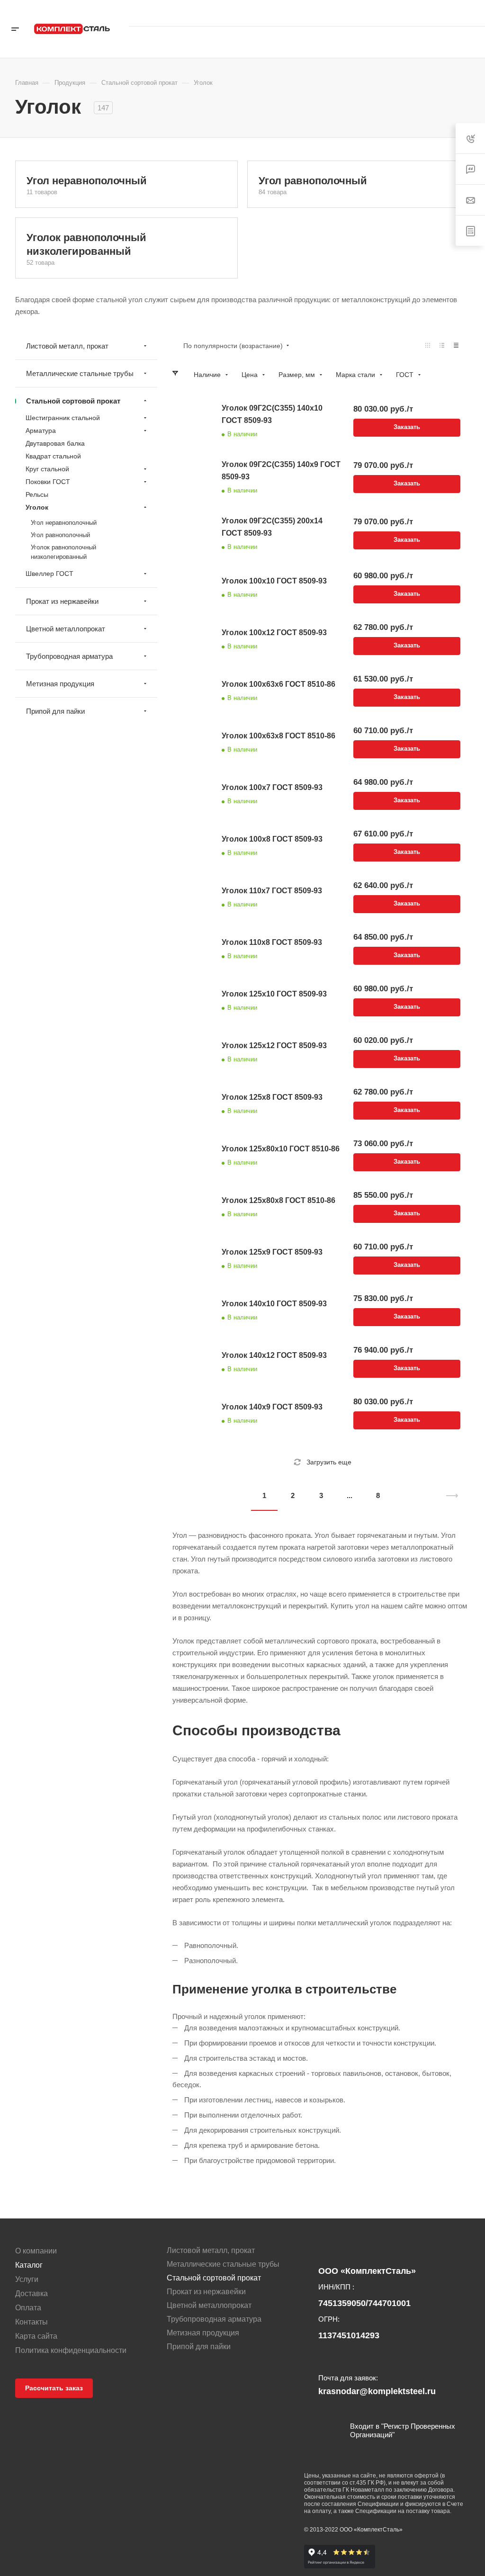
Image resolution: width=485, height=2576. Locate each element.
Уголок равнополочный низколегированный (63, 552)
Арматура (41, 431)
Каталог (29, 2265)
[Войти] (380, 42)
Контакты (31, 2322)
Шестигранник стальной (63, 418)
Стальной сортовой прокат (73, 401)
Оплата (28, 2308)
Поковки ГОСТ (48, 482)
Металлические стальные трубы (80, 373)
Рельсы (37, 494)
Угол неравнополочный (87, 181)
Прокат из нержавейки (62, 601)
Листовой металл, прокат (67, 346)
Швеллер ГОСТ (49, 574)
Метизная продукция (60, 684)
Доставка (31, 2293)
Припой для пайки (55, 711)
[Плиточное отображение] (428, 346)
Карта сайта (36, 2336)
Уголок (37, 507)
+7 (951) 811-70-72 (437, 13)
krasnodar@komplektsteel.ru (436, 21)
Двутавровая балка (55, 443)
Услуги (27, 2279)
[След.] (448, 1496)
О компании (36, 2251)
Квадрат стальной (53, 456)
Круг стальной (47, 469)
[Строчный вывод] (442, 346)
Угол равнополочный (313, 181)
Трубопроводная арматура (69, 656)
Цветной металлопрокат (66, 629)
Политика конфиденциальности (71, 2350)
